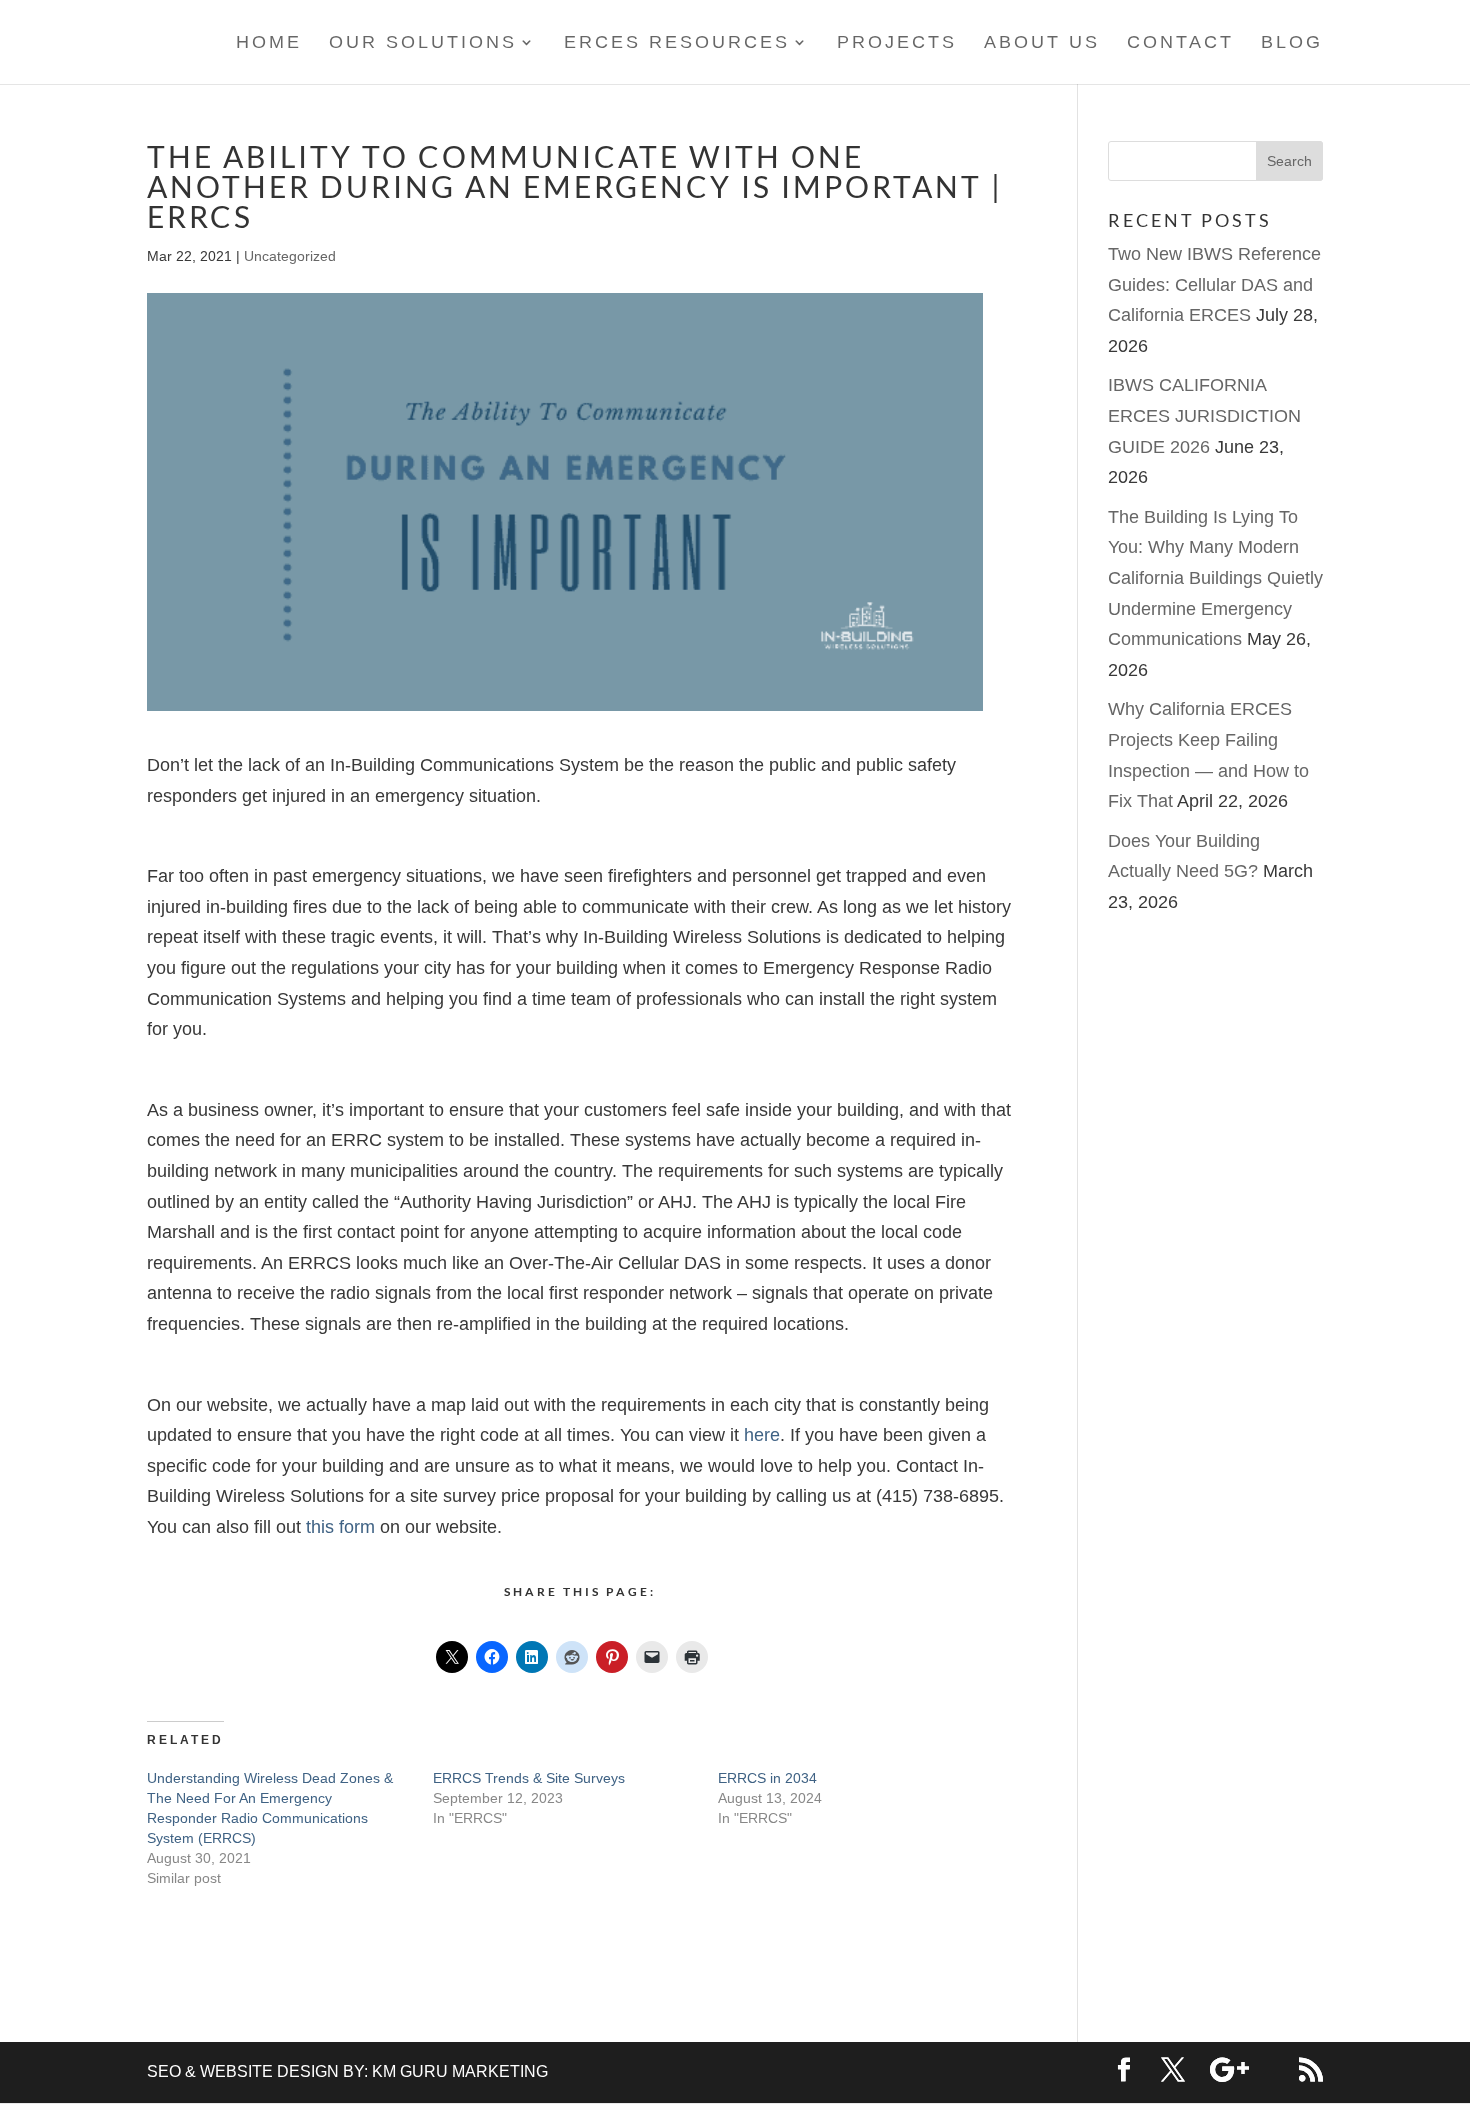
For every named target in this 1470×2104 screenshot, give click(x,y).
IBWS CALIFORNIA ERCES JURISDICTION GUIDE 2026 (1204, 415)
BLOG (1292, 43)
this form (340, 1527)
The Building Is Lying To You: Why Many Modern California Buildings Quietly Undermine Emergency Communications (1215, 578)
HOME (269, 43)
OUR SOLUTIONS (423, 43)
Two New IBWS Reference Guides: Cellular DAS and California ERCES (1214, 284)
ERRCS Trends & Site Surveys (529, 1778)
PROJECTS (897, 43)
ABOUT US (1042, 43)
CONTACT (1180, 43)
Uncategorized (290, 256)
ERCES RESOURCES (677, 43)
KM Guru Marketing (460, 2071)
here (762, 1435)
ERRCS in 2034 (767, 1778)
